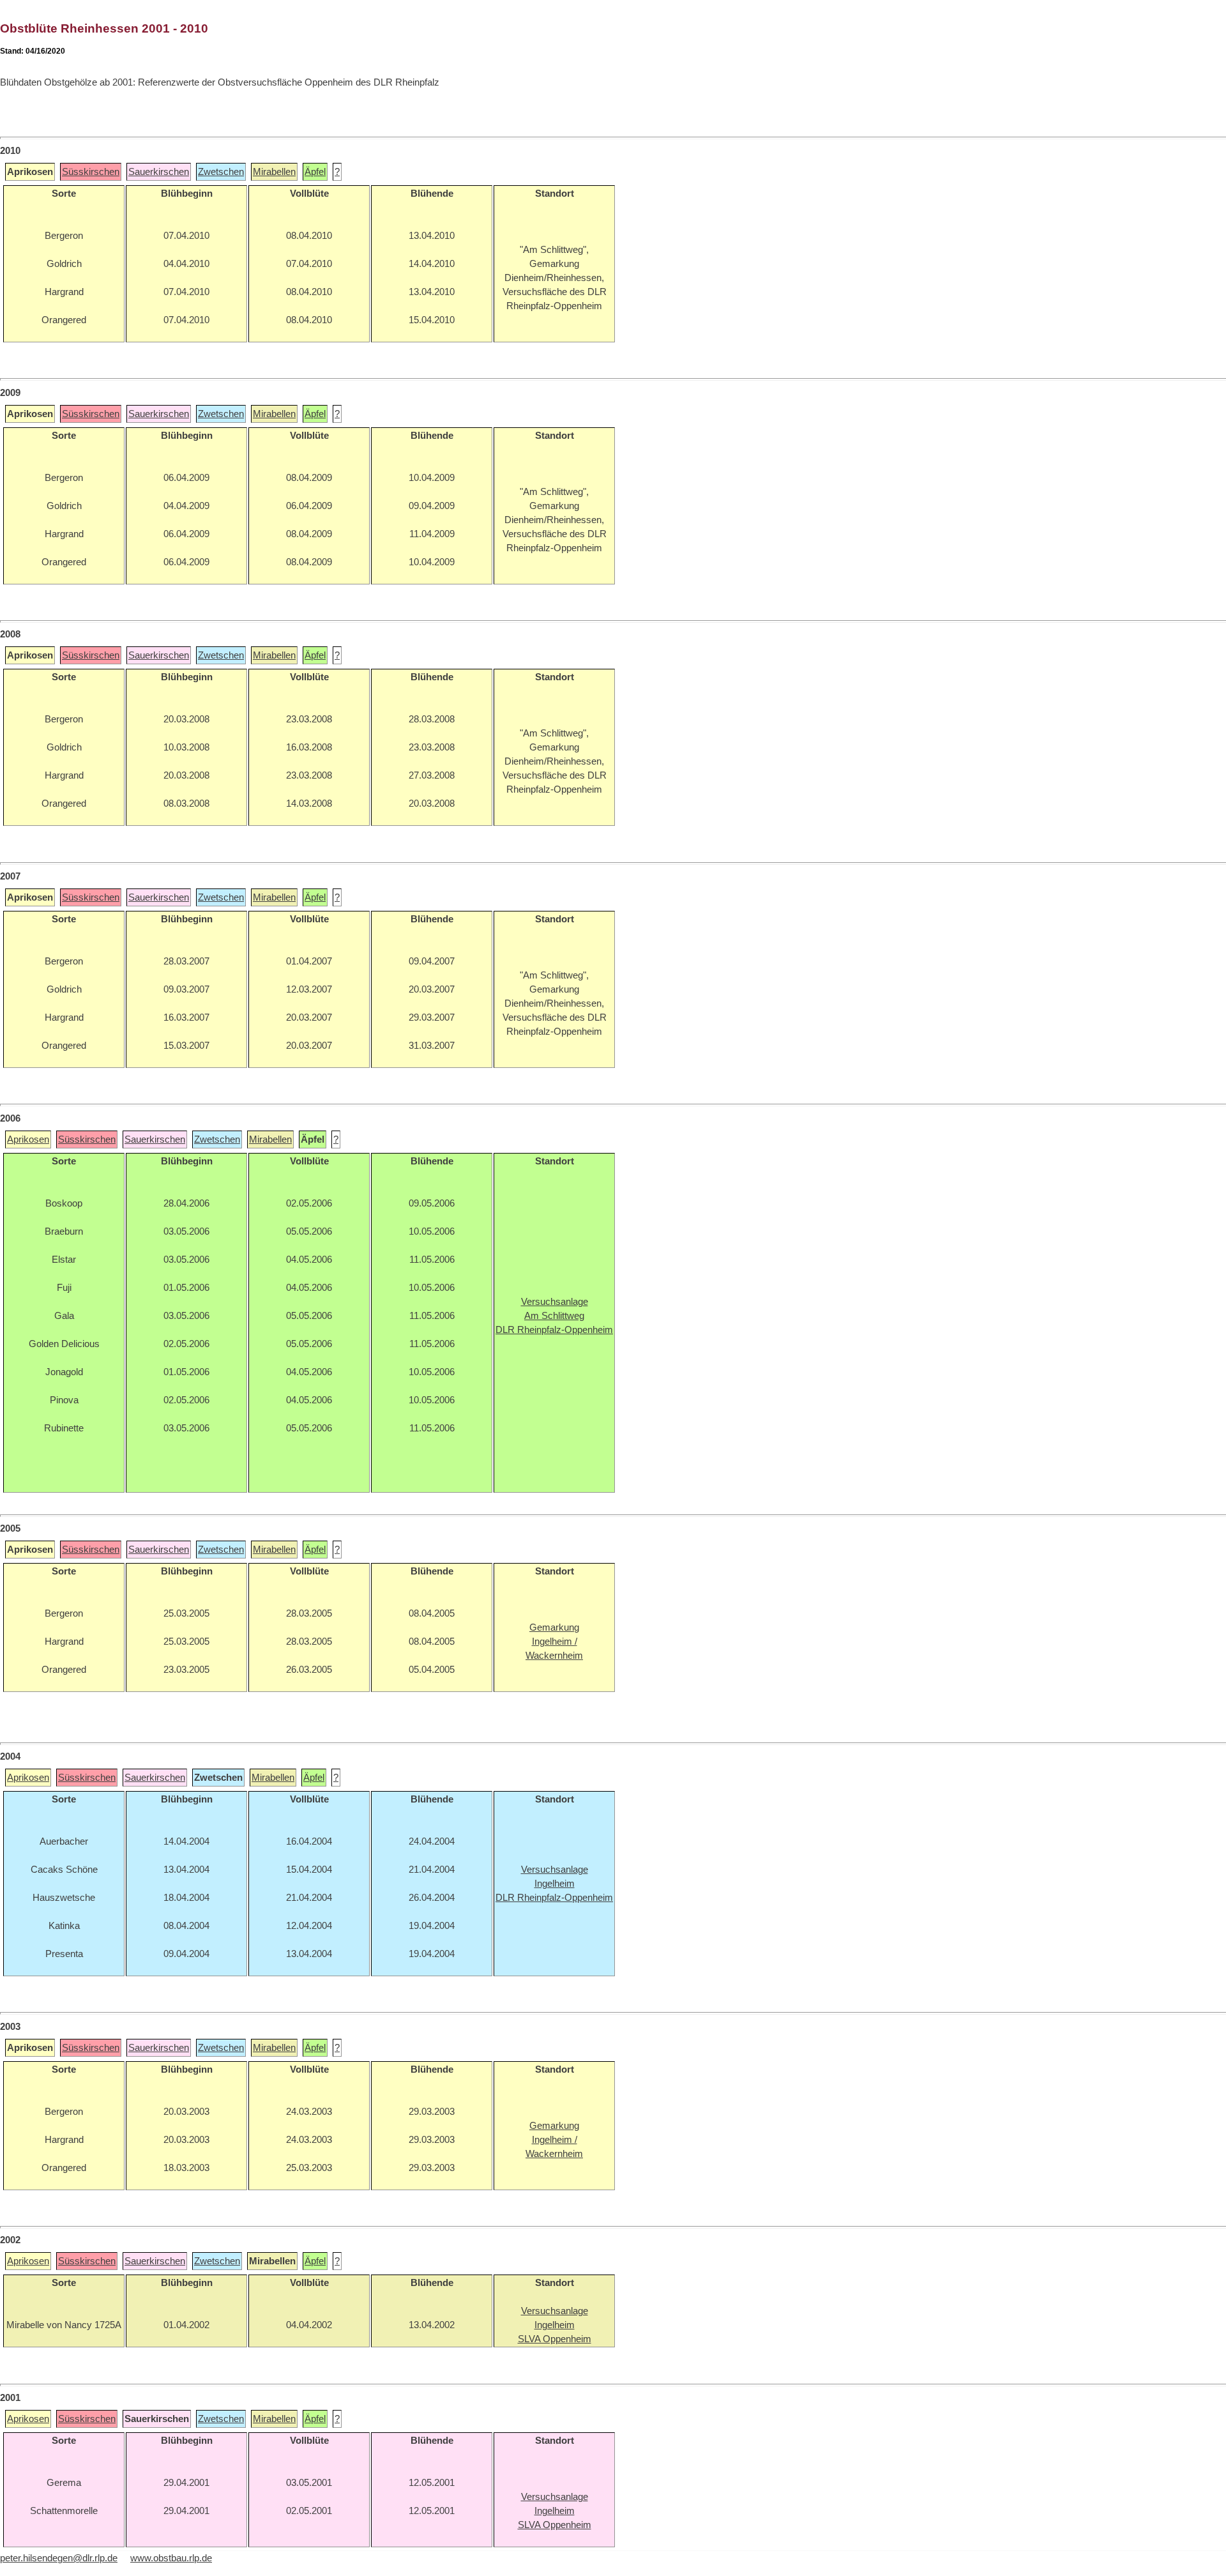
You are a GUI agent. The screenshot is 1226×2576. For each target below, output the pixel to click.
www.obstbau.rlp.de (171, 2558)
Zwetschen (221, 172)
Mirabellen (274, 172)
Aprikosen (28, 1139)
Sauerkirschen (159, 172)
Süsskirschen (91, 172)
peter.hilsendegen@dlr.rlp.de (59, 2558)
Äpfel (315, 172)
